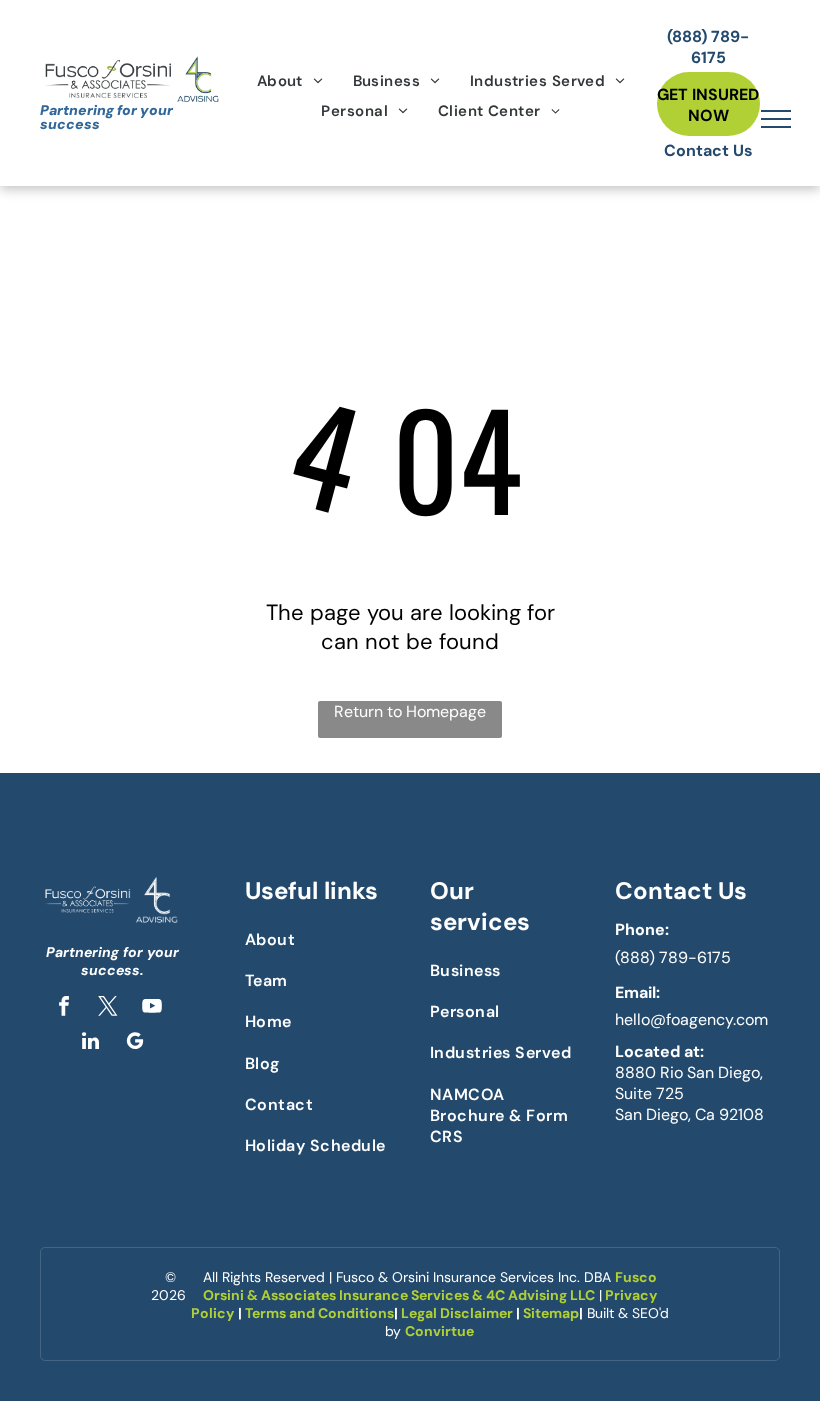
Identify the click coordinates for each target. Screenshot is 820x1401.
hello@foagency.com (691, 1019)
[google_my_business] (135, 1043)
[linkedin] (91, 1043)
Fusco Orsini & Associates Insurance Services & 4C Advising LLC (430, 1286)
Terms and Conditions (319, 1313)
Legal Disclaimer (457, 1313)
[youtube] (152, 1008)
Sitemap (551, 1313)
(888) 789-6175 (673, 957)
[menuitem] (290, 81)
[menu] (776, 119)
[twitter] (108, 1008)
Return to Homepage (410, 711)
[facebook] (64, 1008)
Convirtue (439, 1331)
